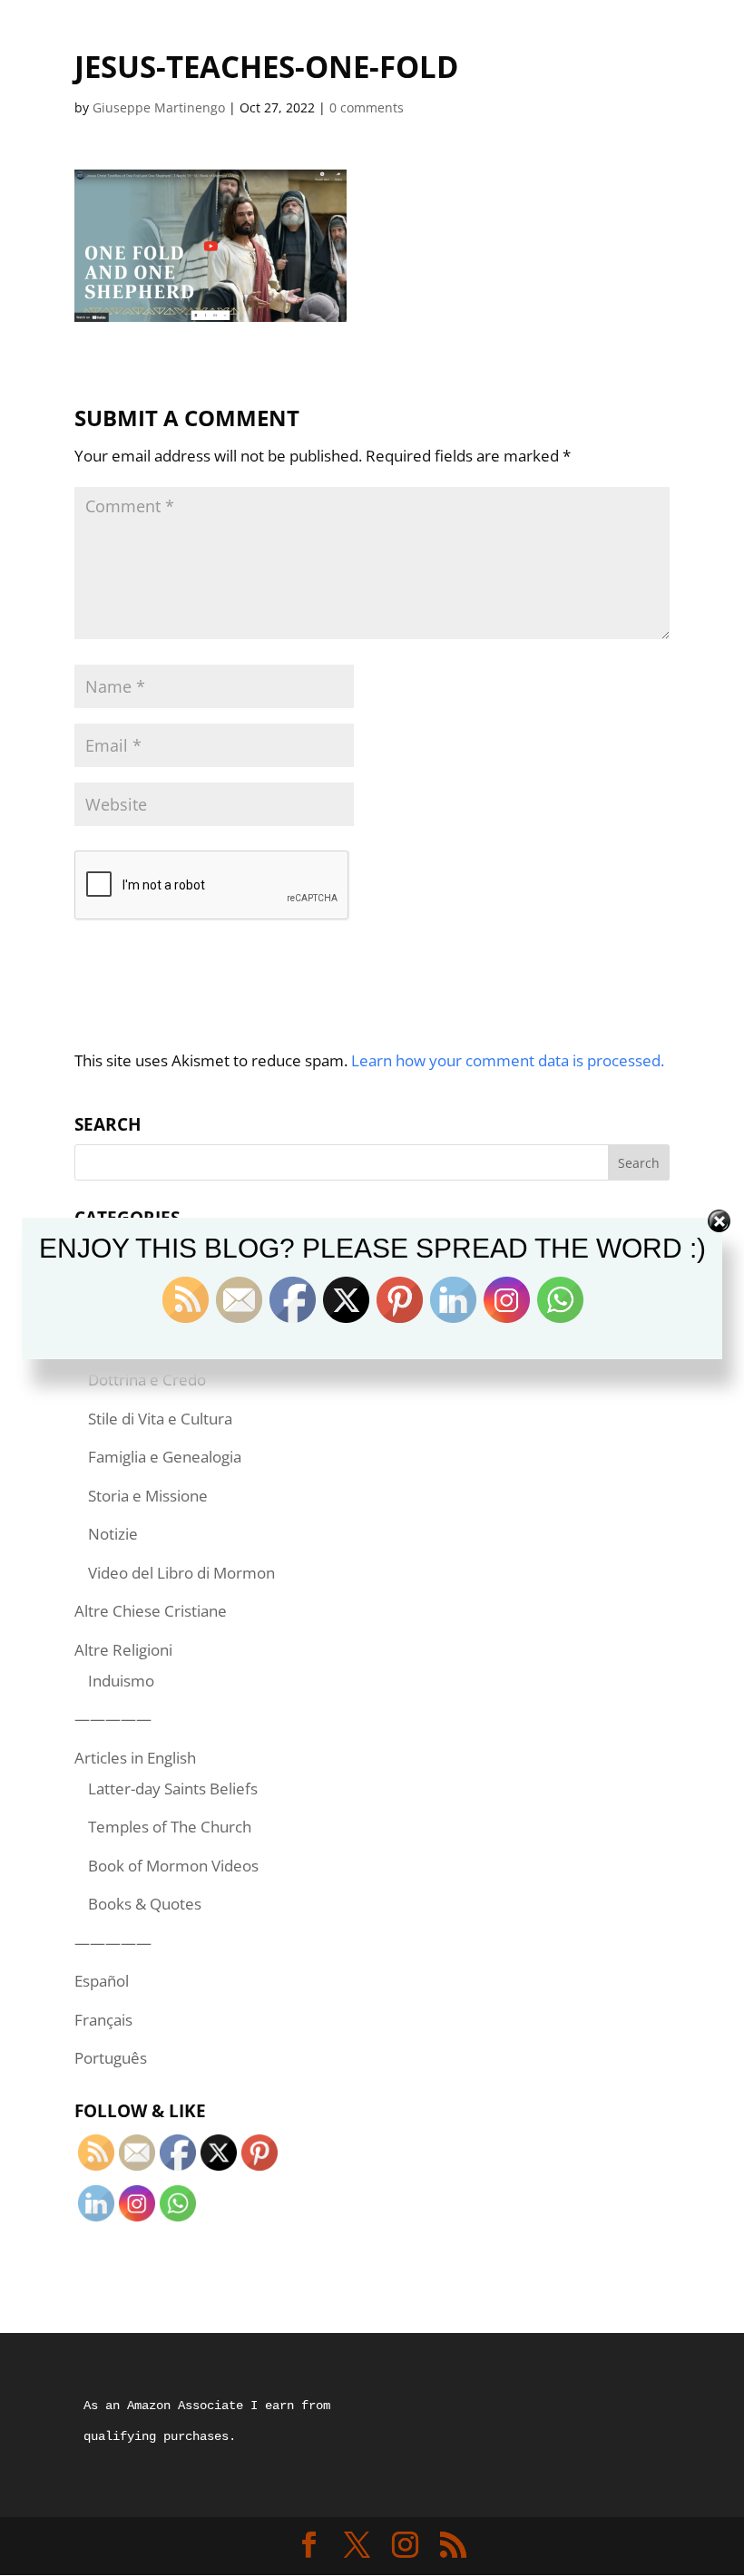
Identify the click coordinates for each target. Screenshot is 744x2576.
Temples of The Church (170, 1827)
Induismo (121, 1681)
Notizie (113, 1534)
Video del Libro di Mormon (181, 1573)
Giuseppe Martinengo (159, 107)
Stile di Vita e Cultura (160, 1419)
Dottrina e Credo (147, 1380)
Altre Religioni (123, 1650)
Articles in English (135, 1758)
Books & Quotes (145, 1904)
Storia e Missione (148, 1496)
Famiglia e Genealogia (165, 1457)
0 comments (367, 107)
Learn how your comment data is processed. (508, 1060)
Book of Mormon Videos (173, 1866)
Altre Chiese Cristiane (151, 1611)
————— (113, 1719)
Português (111, 2058)
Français (103, 2020)
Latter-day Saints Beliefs (173, 1789)
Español (102, 1981)
